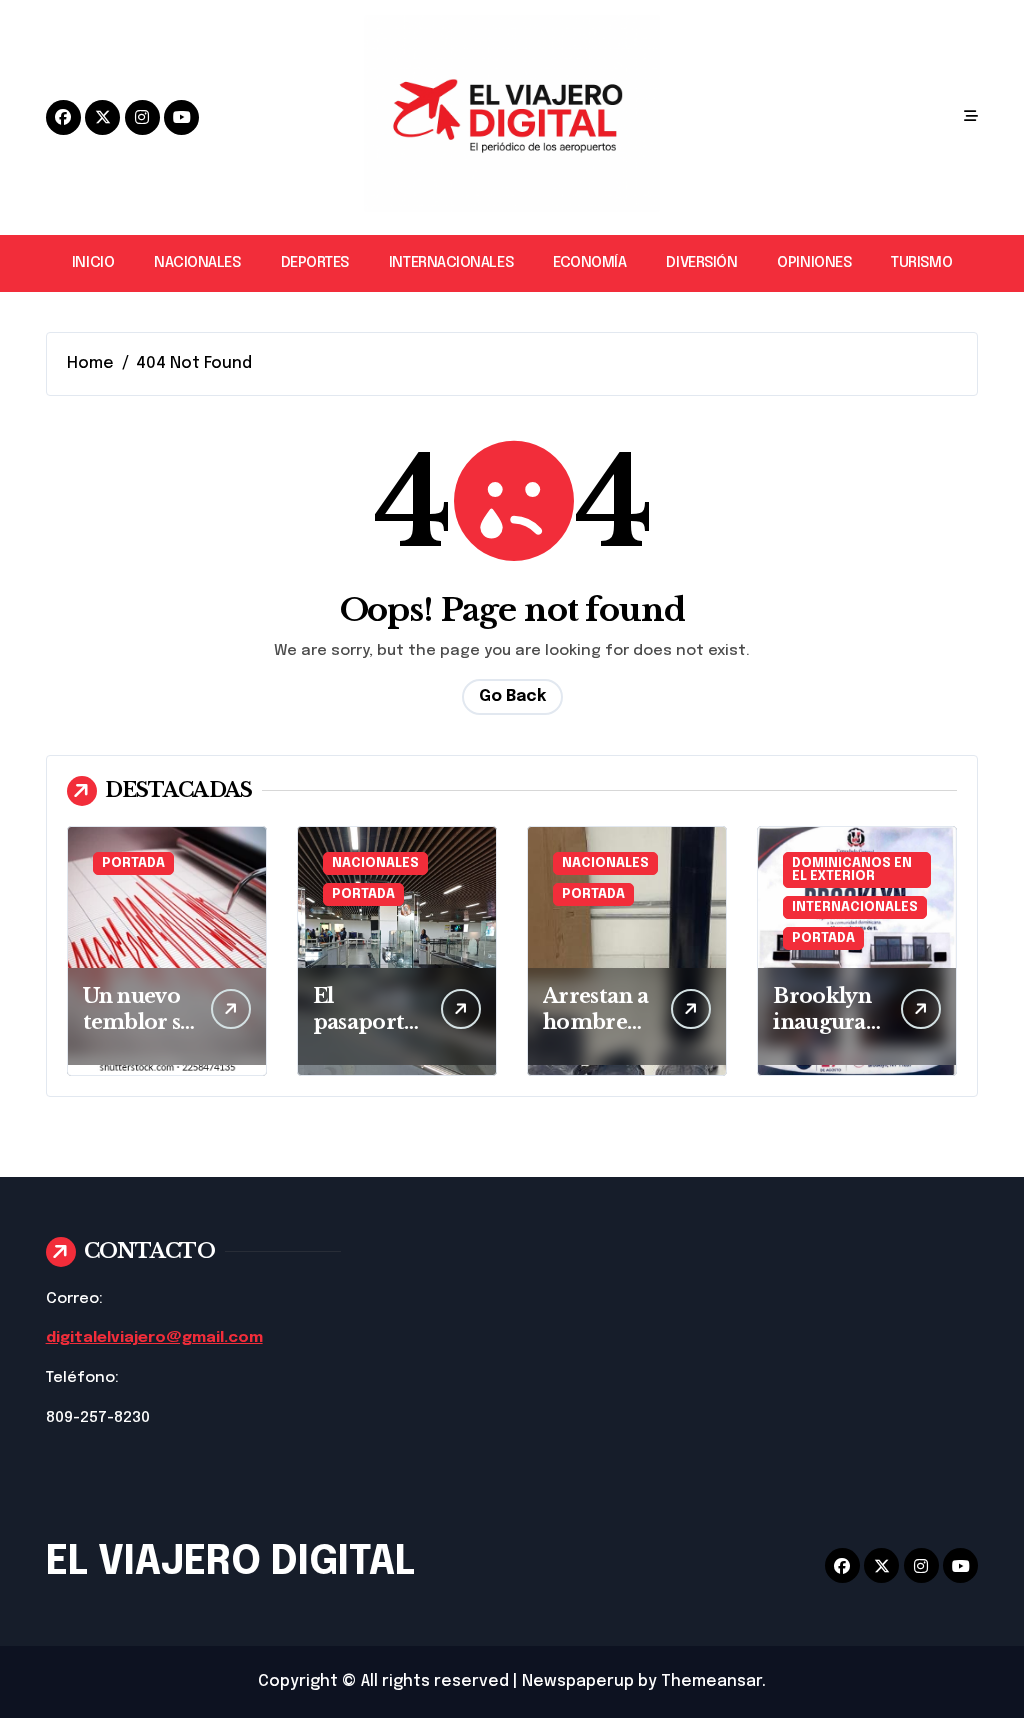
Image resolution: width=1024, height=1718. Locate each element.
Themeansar (711, 1681)
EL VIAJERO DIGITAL (230, 1562)
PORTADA (133, 863)
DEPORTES (315, 263)
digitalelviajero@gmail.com (154, 1338)
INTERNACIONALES (451, 263)
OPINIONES (814, 263)
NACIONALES (197, 263)
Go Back (512, 696)
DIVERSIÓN (701, 263)
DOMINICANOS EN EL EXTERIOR (852, 870)
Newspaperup (578, 1681)
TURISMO (921, 263)
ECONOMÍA (589, 263)
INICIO (93, 263)
